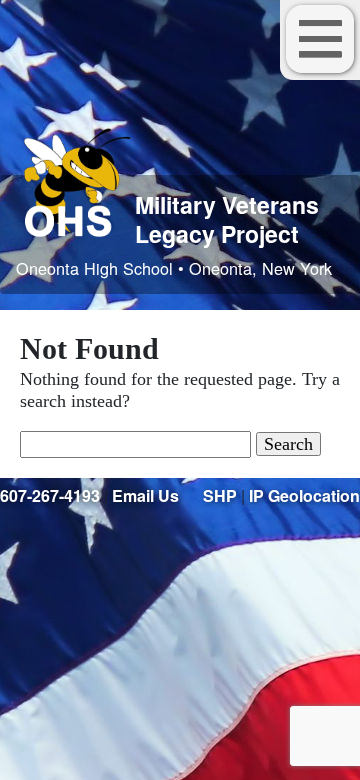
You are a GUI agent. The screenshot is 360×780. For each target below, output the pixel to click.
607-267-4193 (50, 495)
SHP (220, 495)
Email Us (145, 495)
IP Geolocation (304, 495)
